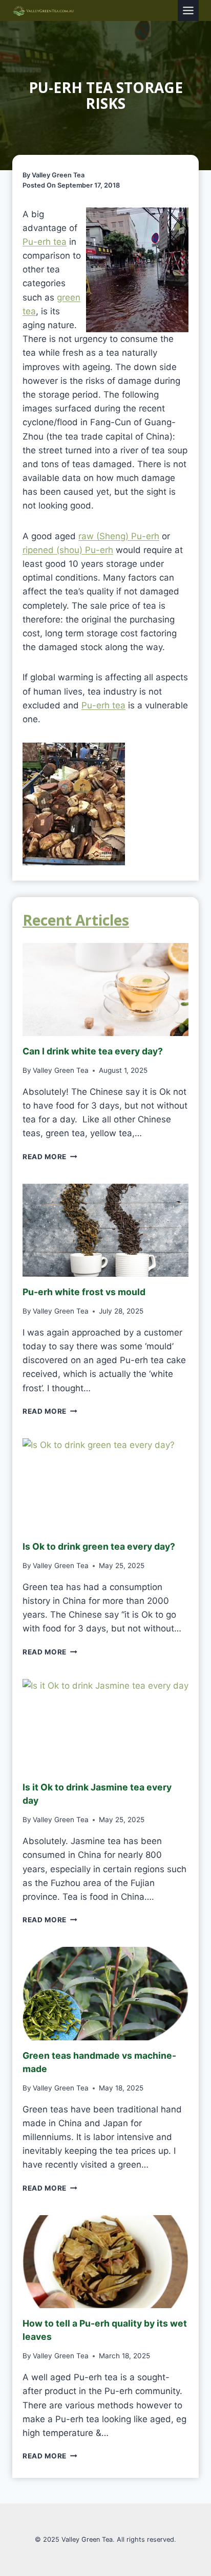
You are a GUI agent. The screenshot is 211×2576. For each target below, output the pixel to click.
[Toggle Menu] (188, 10)
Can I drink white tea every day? (93, 1051)
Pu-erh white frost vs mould (84, 1292)
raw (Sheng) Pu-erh (119, 536)
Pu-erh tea (45, 242)
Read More (48, 1157)
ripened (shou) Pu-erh (68, 550)
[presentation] (105, 990)
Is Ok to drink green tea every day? (99, 1546)
